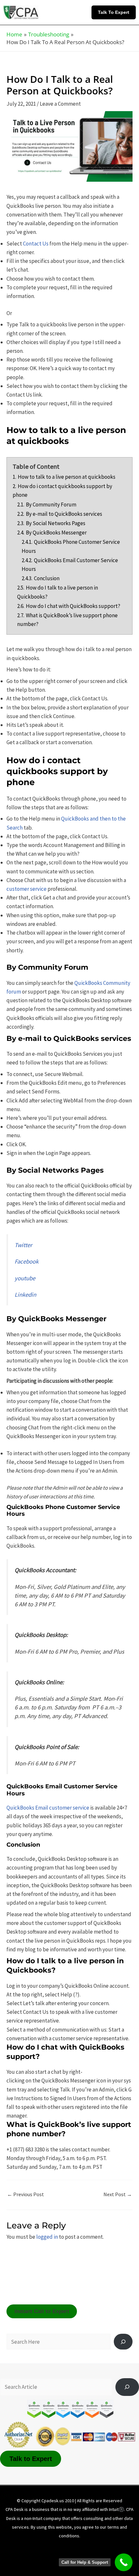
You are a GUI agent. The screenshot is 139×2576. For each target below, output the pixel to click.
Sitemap (74, 2557)
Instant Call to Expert (42, 2311)
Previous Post (26, 2194)
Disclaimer (65, 2548)
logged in (47, 2237)
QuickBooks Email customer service (48, 1808)
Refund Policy (40, 2557)
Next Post (118, 2194)
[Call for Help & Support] (124, 2562)
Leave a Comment (60, 104)
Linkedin (25, 1295)
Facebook (27, 1261)
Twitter (23, 1245)
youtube (25, 1278)
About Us (33, 2548)
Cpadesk (104, 2557)
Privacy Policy (101, 2548)
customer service (27, 889)
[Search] (123, 2342)
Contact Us (36, 244)
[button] (115, 12)
